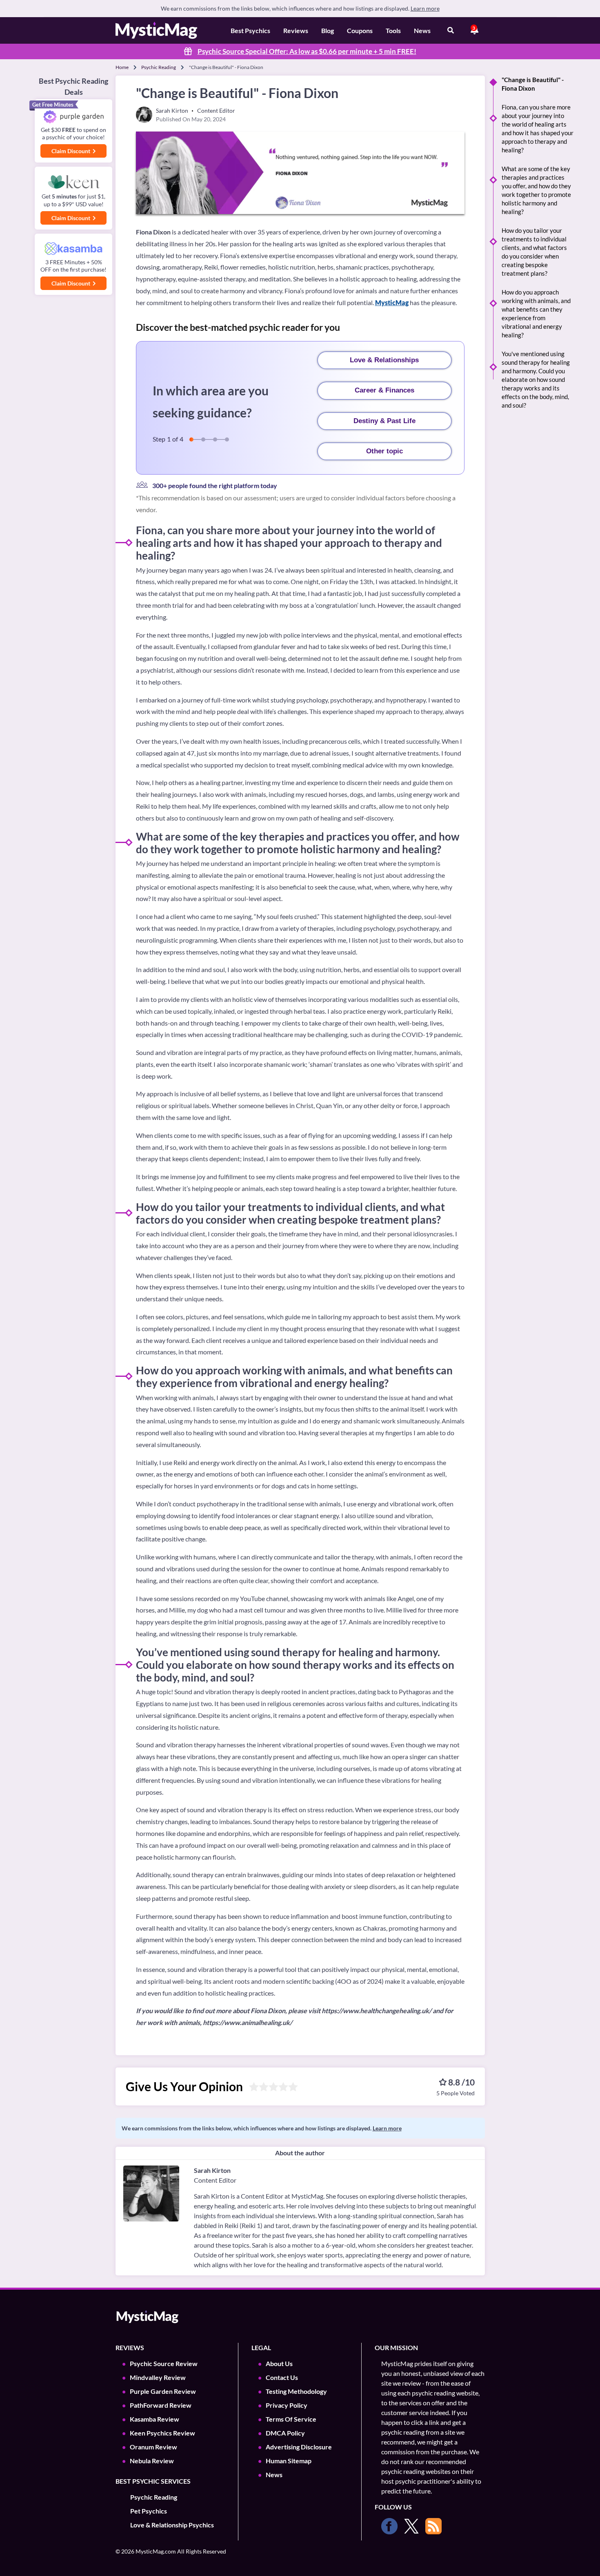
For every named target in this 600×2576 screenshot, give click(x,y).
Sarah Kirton (212, 2170)
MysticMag (392, 302)
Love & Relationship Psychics (172, 2525)
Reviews (296, 30)
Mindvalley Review (158, 2377)
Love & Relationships (384, 360)
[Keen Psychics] (73, 182)
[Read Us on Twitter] (411, 2526)
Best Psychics (250, 30)
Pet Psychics (149, 2511)
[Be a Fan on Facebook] (389, 2526)
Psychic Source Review (164, 2363)
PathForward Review (161, 2405)
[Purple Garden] (73, 117)
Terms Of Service (291, 2419)
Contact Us (282, 2377)
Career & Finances (384, 390)
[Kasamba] (73, 249)
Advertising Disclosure (299, 2447)
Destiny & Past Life (384, 421)
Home (122, 67)
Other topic (384, 451)
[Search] (451, 31)
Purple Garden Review (163, 2391)
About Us (279, 2363)
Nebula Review (152, 2461)
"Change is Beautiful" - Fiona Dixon (533, 84)
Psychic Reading (159, 67)
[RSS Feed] (433, 2526)
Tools (393, 30)
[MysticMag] (156, 30)
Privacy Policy (287, 2405)
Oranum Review (153, 2447)
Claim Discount (71, 151)
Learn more (425, 8)
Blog (328, 30)
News (422, 30)
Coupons (360, 30)
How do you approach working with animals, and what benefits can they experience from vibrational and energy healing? (536, 313)
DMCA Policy (285, 2433)
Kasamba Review (154, 2419)
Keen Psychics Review (162, 2433)
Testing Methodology (296, 2391)
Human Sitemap (289, 2461)
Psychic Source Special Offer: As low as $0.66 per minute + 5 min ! (307, 51)
